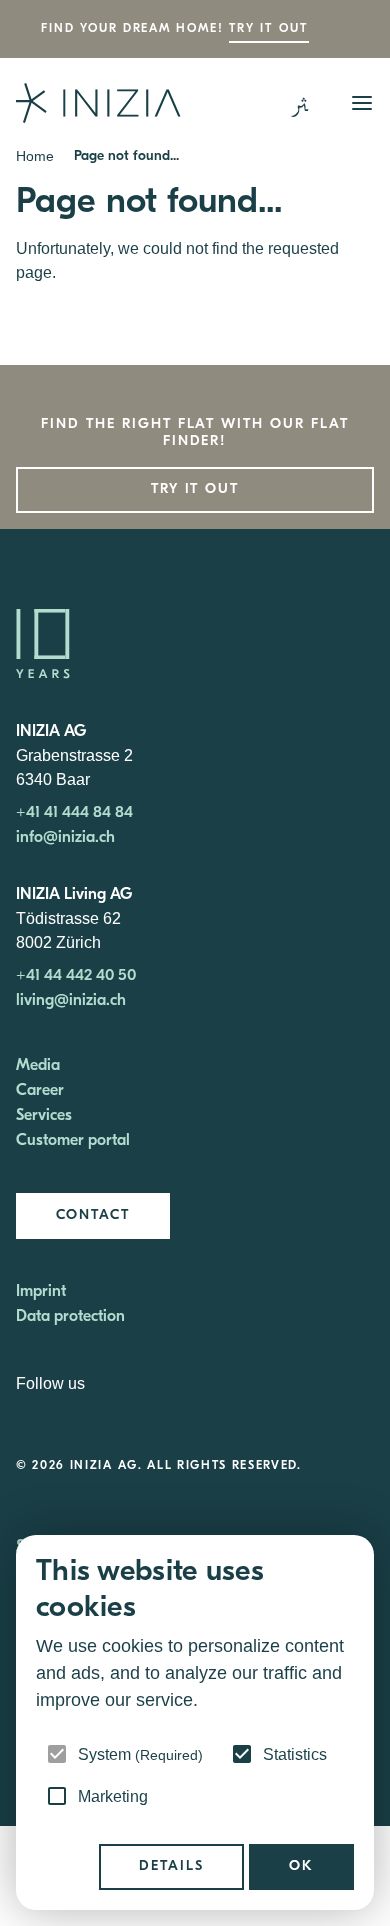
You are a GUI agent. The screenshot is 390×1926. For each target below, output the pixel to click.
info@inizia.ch (65, 838)
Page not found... (126, 156)
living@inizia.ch (71, 1001)
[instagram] (125, 1385)
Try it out (268, 29)
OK (301, 1866)
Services (44, 1116)
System (140, 1754)
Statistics (295, 1754)
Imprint (41, 1292)
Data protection (70, 1317)
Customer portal (73, 1141)
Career (40, 1091)
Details (171, 1866)
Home (35, 156)
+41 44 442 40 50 (76, 976)
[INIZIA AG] (98, 103)
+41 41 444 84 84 (74, 813)
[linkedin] (104, 1385)
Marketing (113, 1796)
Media (38, 1066)
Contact (93, 1215)
